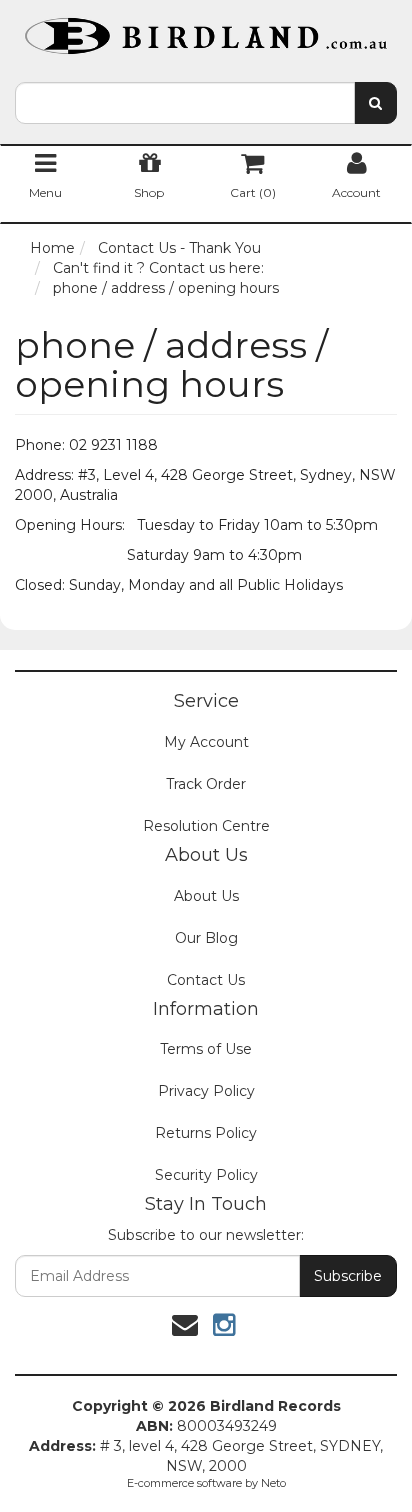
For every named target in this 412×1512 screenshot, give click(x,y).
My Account (206, 742)
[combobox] (185, 103)
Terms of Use (206, 1049)
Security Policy (206, 1175)
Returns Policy (206, 1133)
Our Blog (206, 938)
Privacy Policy (206, 1091)
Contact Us (206, 980)
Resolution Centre (206, 826)
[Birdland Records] (206, 30)
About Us (206, 896)
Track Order (206, 784)
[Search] (375, 103)
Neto (273, 1483)
